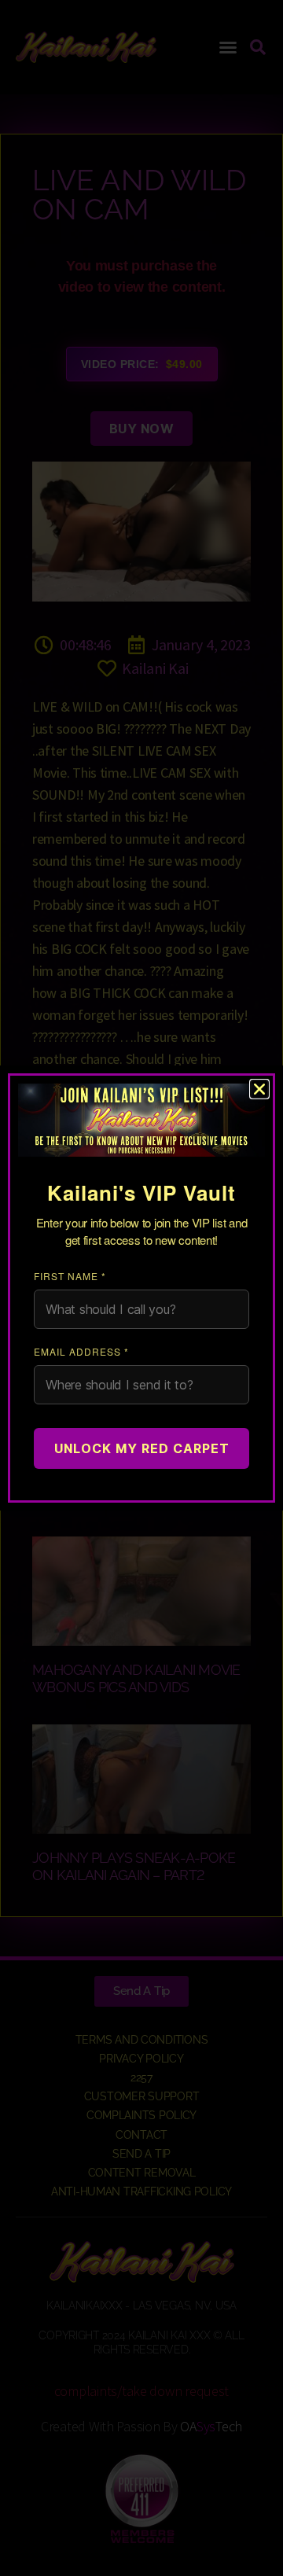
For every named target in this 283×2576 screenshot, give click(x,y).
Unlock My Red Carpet (142, 1448)
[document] (141, 1288)
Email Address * (81, 1351)
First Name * (70, 1276)
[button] (259, 1089)
